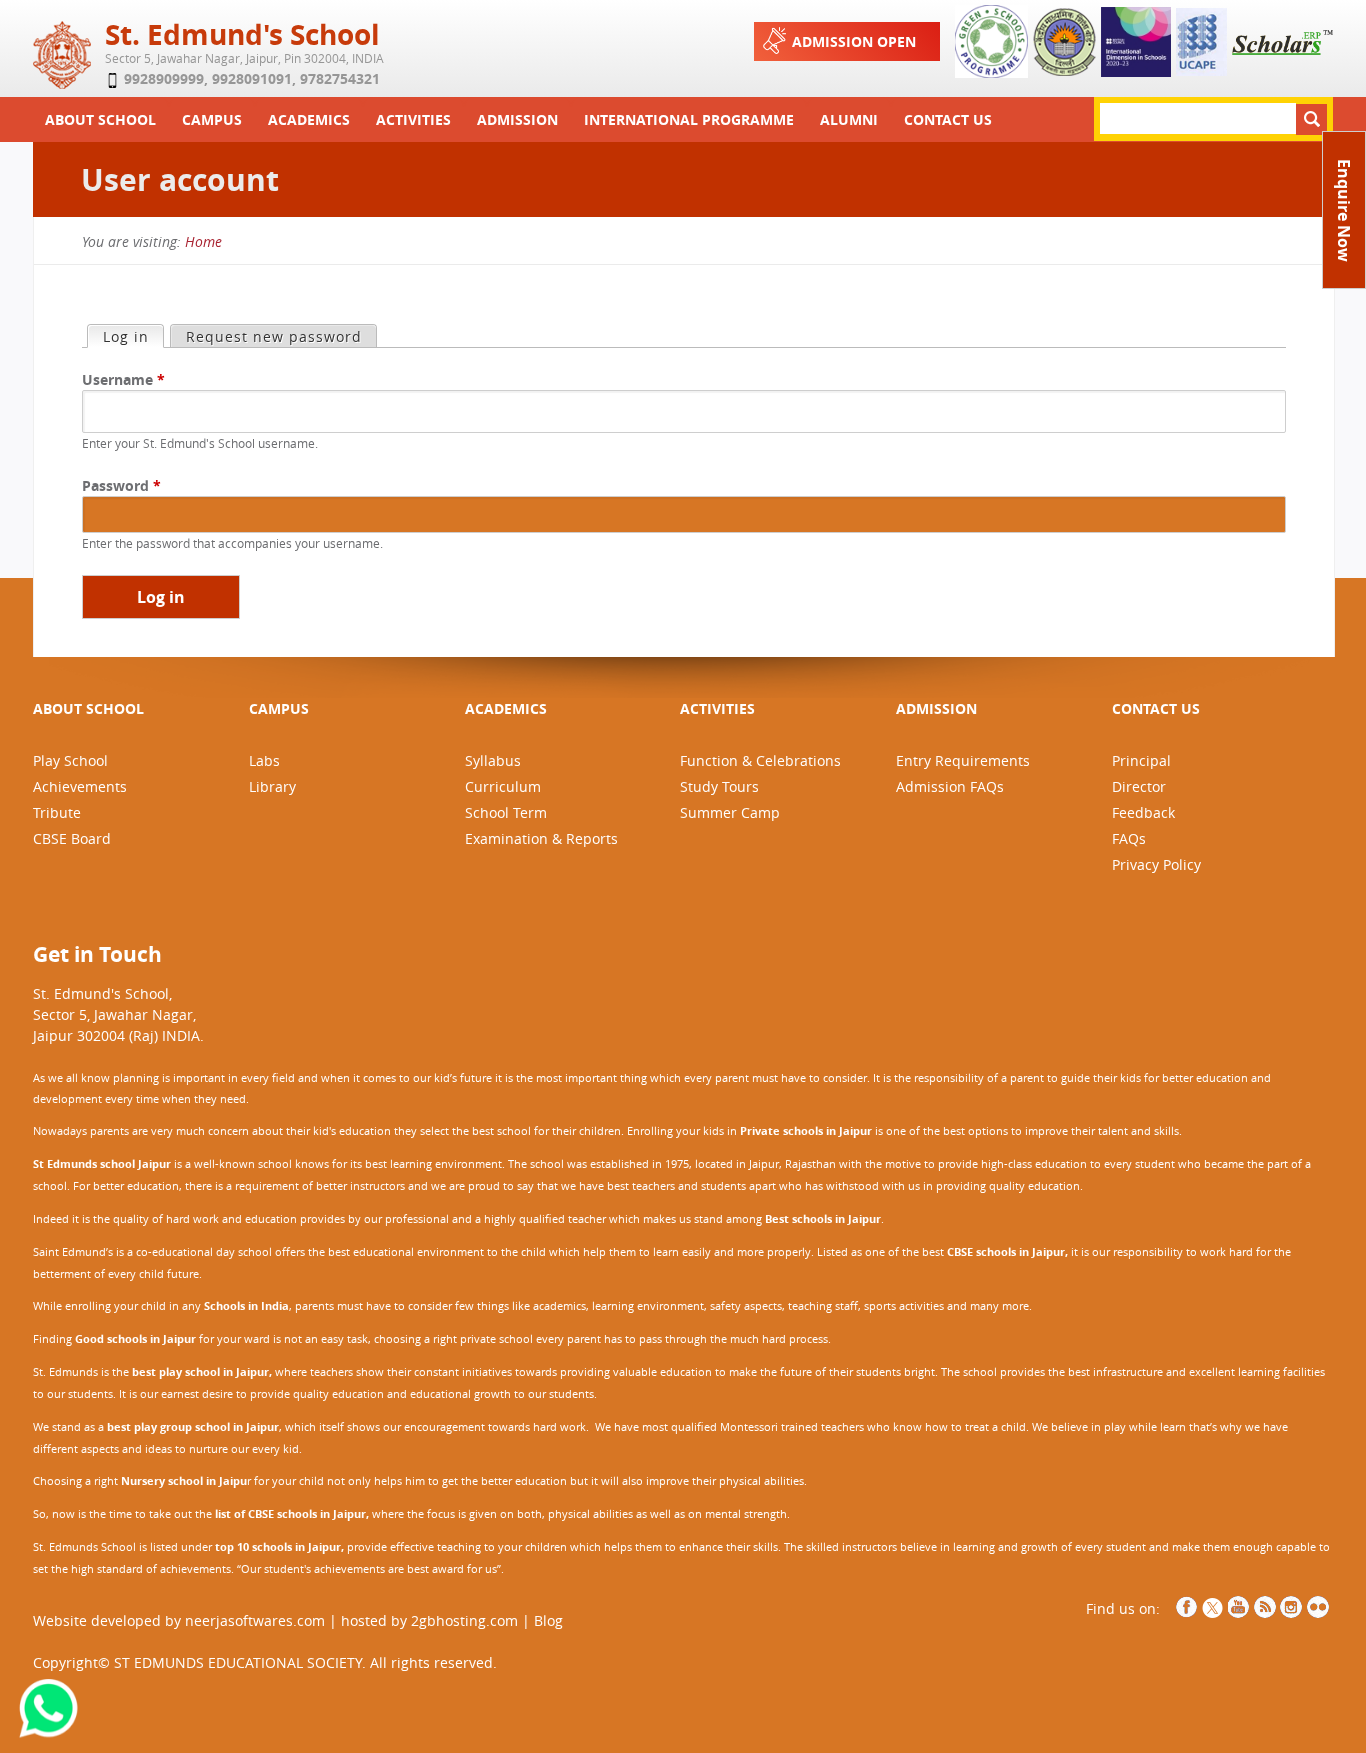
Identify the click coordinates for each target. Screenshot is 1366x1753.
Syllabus (493, 760)
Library (272, 786)
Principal (1141, 760)
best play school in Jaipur (200, 1372)
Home (203, 241)
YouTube (1239, 1607)
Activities (413, 119)
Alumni (849, 119)
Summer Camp (730, 812)
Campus (212, 119)
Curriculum (503, 786)
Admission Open (854, 41)
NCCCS (1317, 1607)
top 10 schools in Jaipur (278, 1547)
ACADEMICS (506, 708)
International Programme (689, 119)
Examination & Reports (541, 838)
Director (1139, 786)
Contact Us (948, 119)
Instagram (1291, 1607)
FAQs (1129, 838)
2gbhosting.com (464, 1620)
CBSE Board (72, 838)
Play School (70, 760)
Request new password (274, 336)
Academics (309, 119)
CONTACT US (1156, 708)
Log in (133, 336)
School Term (506, 812)
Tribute (57, 812)
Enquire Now (1344, 210)
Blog (548, 1620)
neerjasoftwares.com (255, 1620)
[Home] (67, 78)
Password (121, 485)
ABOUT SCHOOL (88, 708)
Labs (264, 760)
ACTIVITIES (717, 708)
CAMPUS (279, 708)
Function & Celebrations (760, 760)
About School (100, 119)
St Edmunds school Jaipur (102, 1164)
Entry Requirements (963, 760)
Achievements (80, 786)
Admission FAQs (950, 786)
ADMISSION (936, 708)
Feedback (1143, 812)
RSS (1265, 1607)
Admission (517, 119)
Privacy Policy (1156, 864)
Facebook (1187, 1607)
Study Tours (719, 786)
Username (123, 379)
